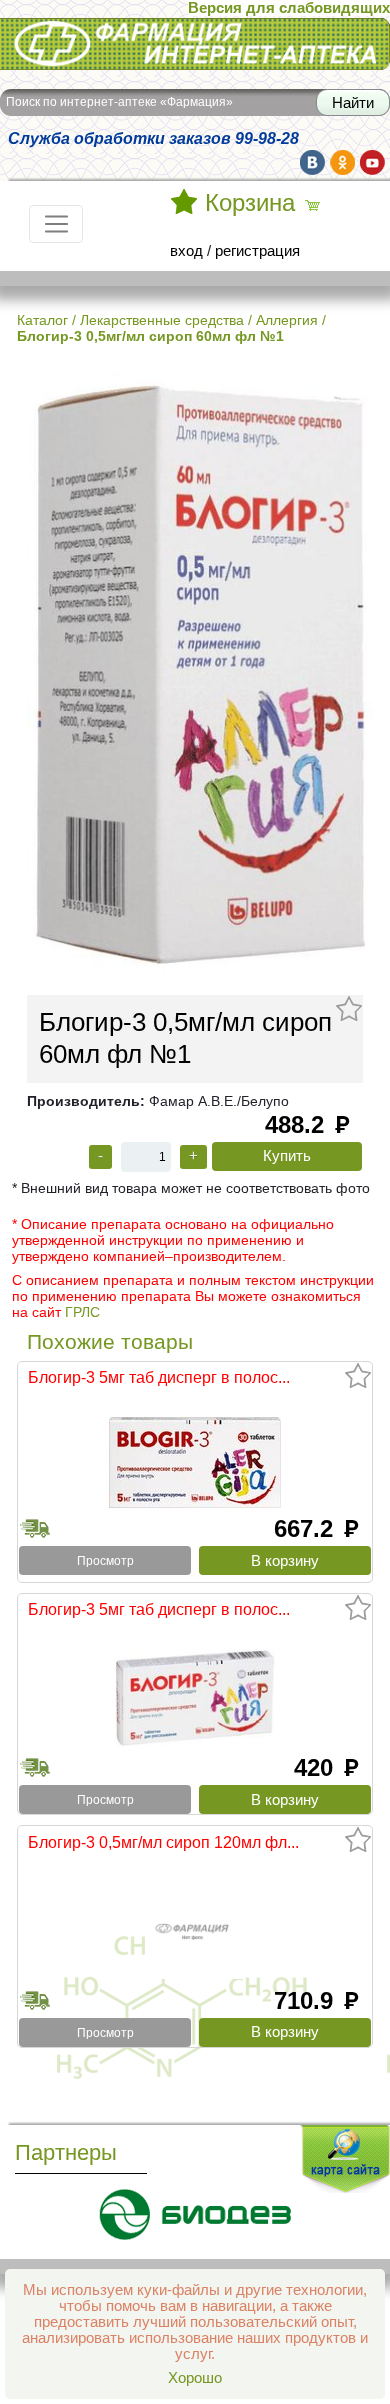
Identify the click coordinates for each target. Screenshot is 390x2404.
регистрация (257, 251)
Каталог (42, 320)
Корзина (250, 203)
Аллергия (287, 320)
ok (342, 162)
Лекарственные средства (162, 320)
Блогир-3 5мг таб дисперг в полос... (159, 1377)
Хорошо (195, 2378)
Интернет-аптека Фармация (95, 29)
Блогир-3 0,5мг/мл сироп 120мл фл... (163, 1842)
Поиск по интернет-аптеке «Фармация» (119, 102)
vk (312, 162)
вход (186, 251)
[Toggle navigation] (56, 224)
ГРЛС (82, 1312)
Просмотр (105, 1561)
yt (372, 162)
